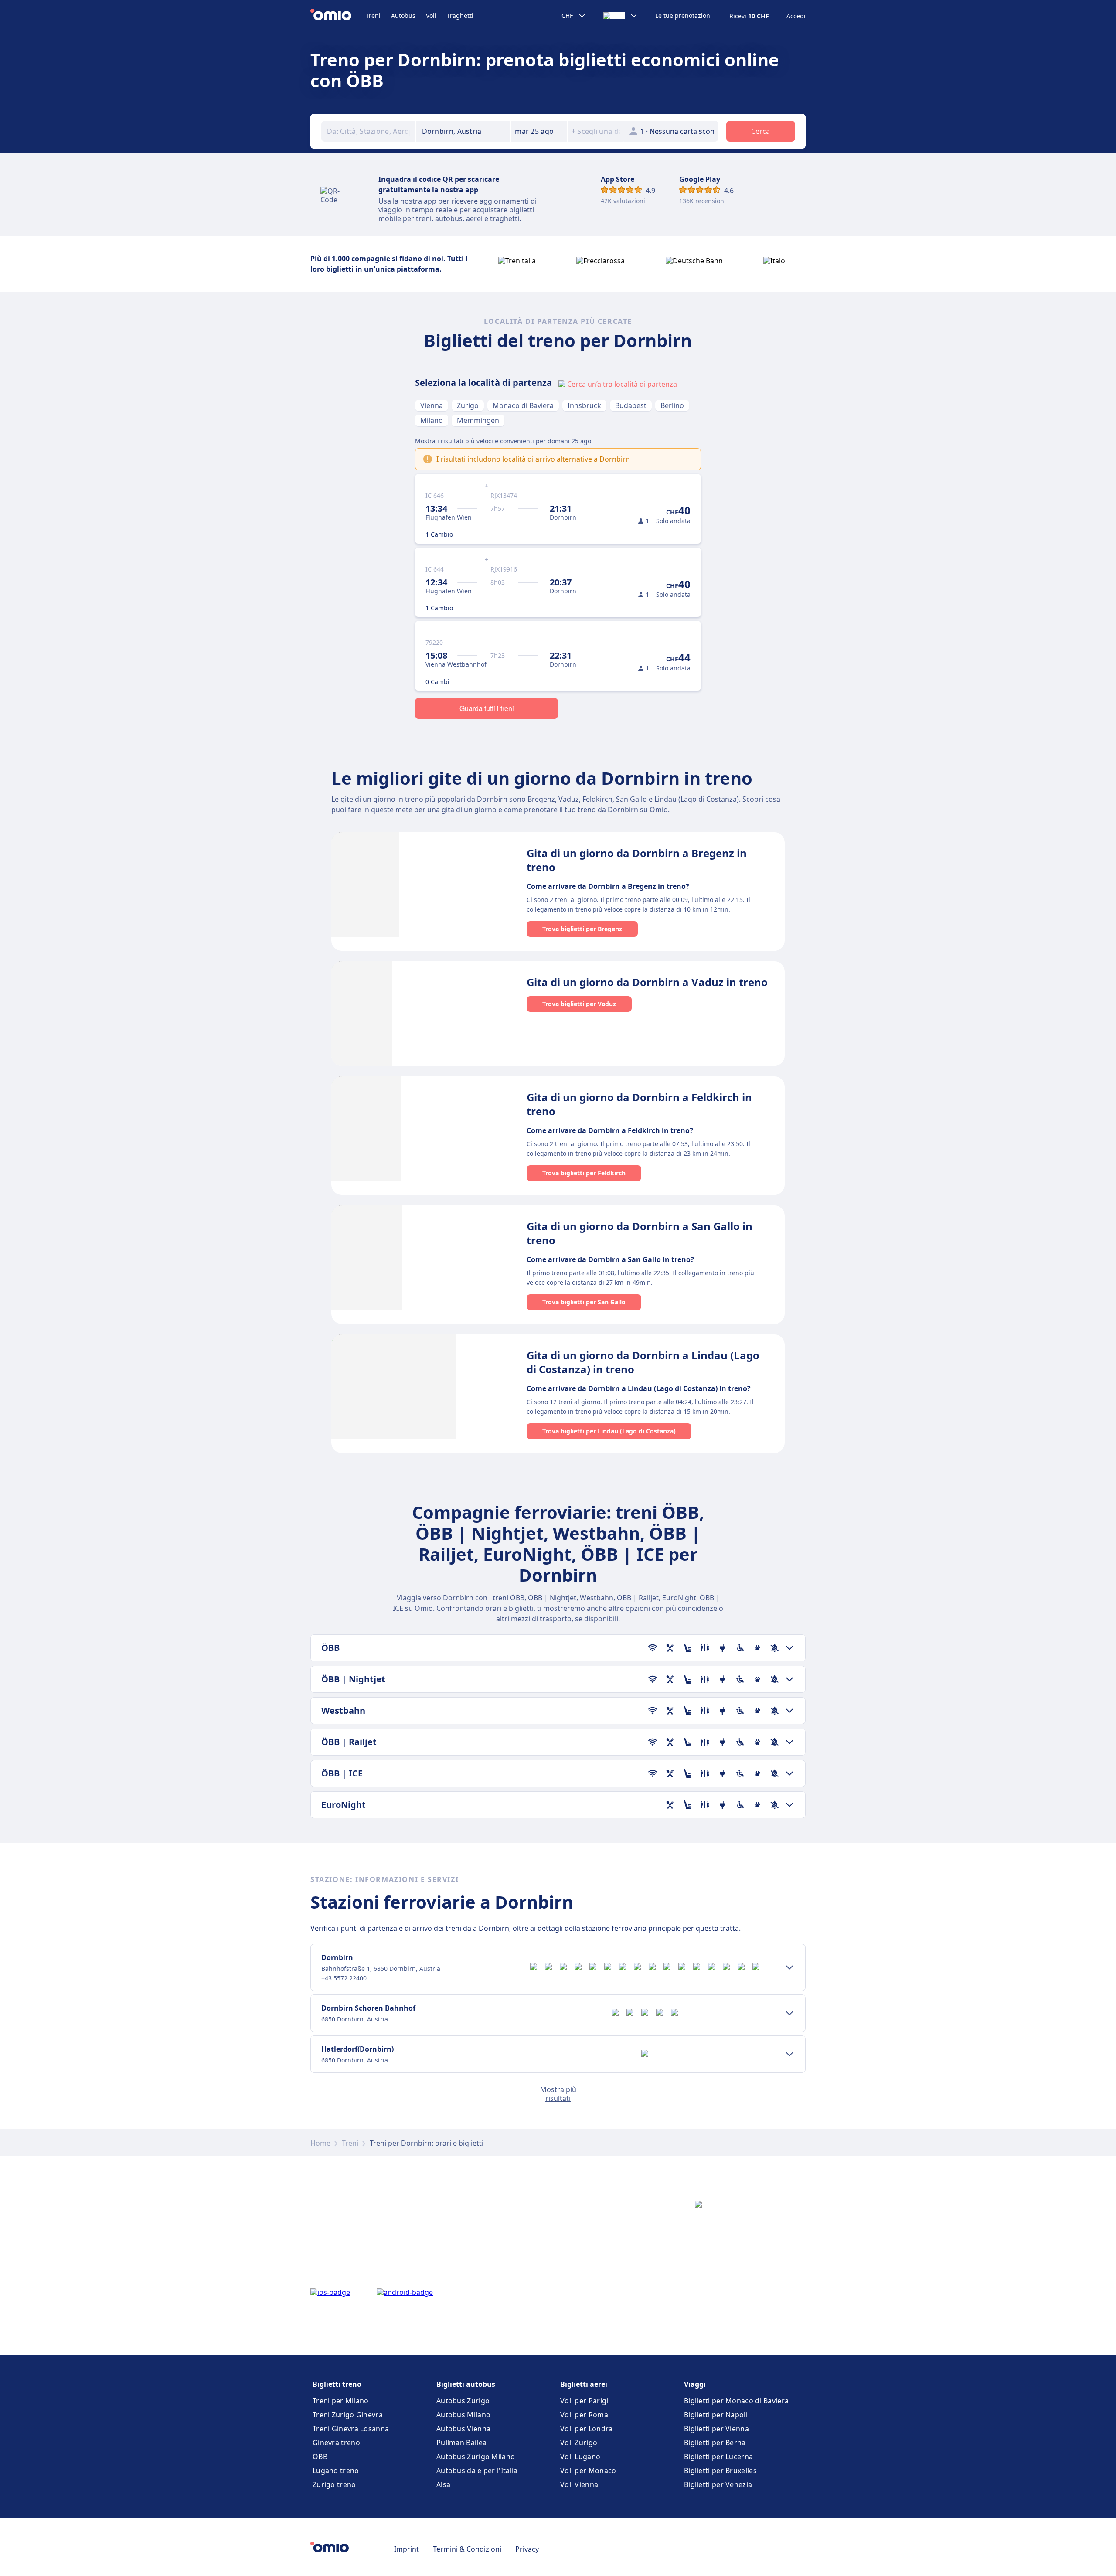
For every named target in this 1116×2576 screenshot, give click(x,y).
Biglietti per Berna (715, 2443)
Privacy (527, 2549)
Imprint (407, 2549)
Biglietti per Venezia (718, 2484)
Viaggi (695, 2384)
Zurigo (468, 405)
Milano (432, 420)
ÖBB (320, 2457)
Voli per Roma (584, 2415)
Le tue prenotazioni (684, 16)
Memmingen (478, 420)
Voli (431, 15)
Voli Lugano (580, 2457)
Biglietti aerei (584, 2384)
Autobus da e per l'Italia (477, 2471)
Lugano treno (336, 2471)
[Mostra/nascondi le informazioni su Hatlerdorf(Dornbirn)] (789, 2054)
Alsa (443, 2484)
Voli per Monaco (588, 2471)
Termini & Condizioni (467, 2549)
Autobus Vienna (463, 2429)
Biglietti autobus (466, 2384)
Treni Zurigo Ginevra (348, 2415)
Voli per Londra (587, 2429)
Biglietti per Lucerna (718, 2457)
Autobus (403, 15)
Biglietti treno (337, 2384)
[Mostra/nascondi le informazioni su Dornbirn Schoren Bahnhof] (789, 2013)
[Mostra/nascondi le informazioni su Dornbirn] (789, 1967)
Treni (373, 15)
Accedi (796, 16)
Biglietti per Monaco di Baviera (736, 2401)
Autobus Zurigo (463, 2401)
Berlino (672, 405)
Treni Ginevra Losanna (351, 2429)
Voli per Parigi (584, 2401)
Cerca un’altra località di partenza (622, 384)
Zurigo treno (334, 2484)
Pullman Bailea (461, 2443)
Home (320, 2143)
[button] (539, 131)
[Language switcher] (621, 16)
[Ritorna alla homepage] (338, 16)
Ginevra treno (336, 2443)
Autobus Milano (463, 2415)
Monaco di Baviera (523, 405)
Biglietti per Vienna (716, 2429)
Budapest (631, 405)
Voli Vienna (579, 2484)
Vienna (432, 405)
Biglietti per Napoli (716, 2415)
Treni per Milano (341, 2401)
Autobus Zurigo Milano (476, 2457)
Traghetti (460, 15)
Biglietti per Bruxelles (720, 2471)
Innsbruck (584, 405)
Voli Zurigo (579, 2443)
